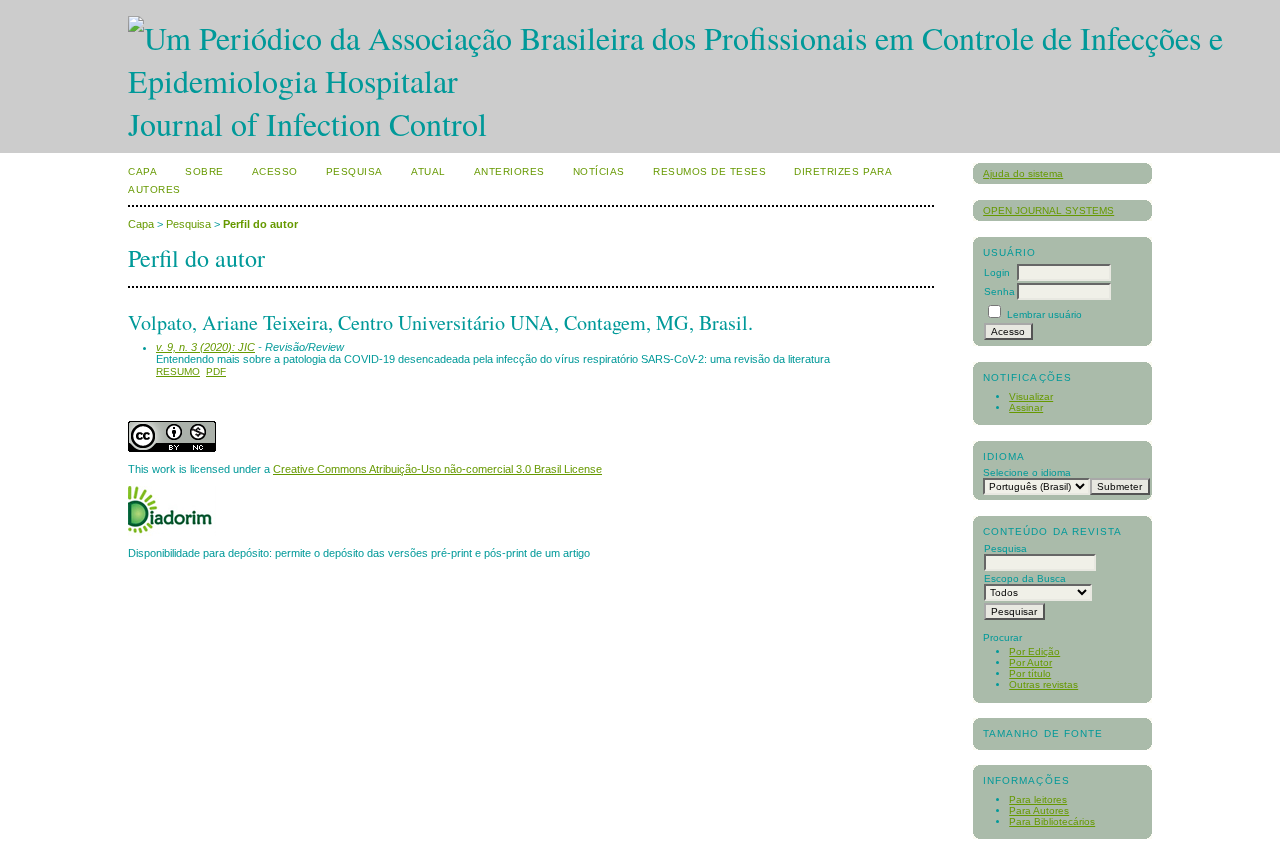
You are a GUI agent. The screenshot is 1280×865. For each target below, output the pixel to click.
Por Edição (1034, 651)
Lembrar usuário (1044, 314)
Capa (142, 171)
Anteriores (509, 171)
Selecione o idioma (1027, 472)
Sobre (204, 171)
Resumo (178, 371)
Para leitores (1038, 799)
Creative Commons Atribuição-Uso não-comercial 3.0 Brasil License (437, 469)
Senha (999, 291)
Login (997, 272)
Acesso (275, 171)
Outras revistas (1043, 684)
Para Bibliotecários (1052, 821)
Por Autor (1030, 662)
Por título (1030, 673)
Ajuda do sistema (1023, 173)
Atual (428, 171)
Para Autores (1039, 810)
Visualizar (1031, 396)
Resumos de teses (709, 171)
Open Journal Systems (1048, 210)
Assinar (1026, 407)
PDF (216, 371)
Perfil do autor (260, 224)
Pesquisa (354, 171)
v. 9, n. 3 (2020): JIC (205, 347)
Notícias (599, 171)
